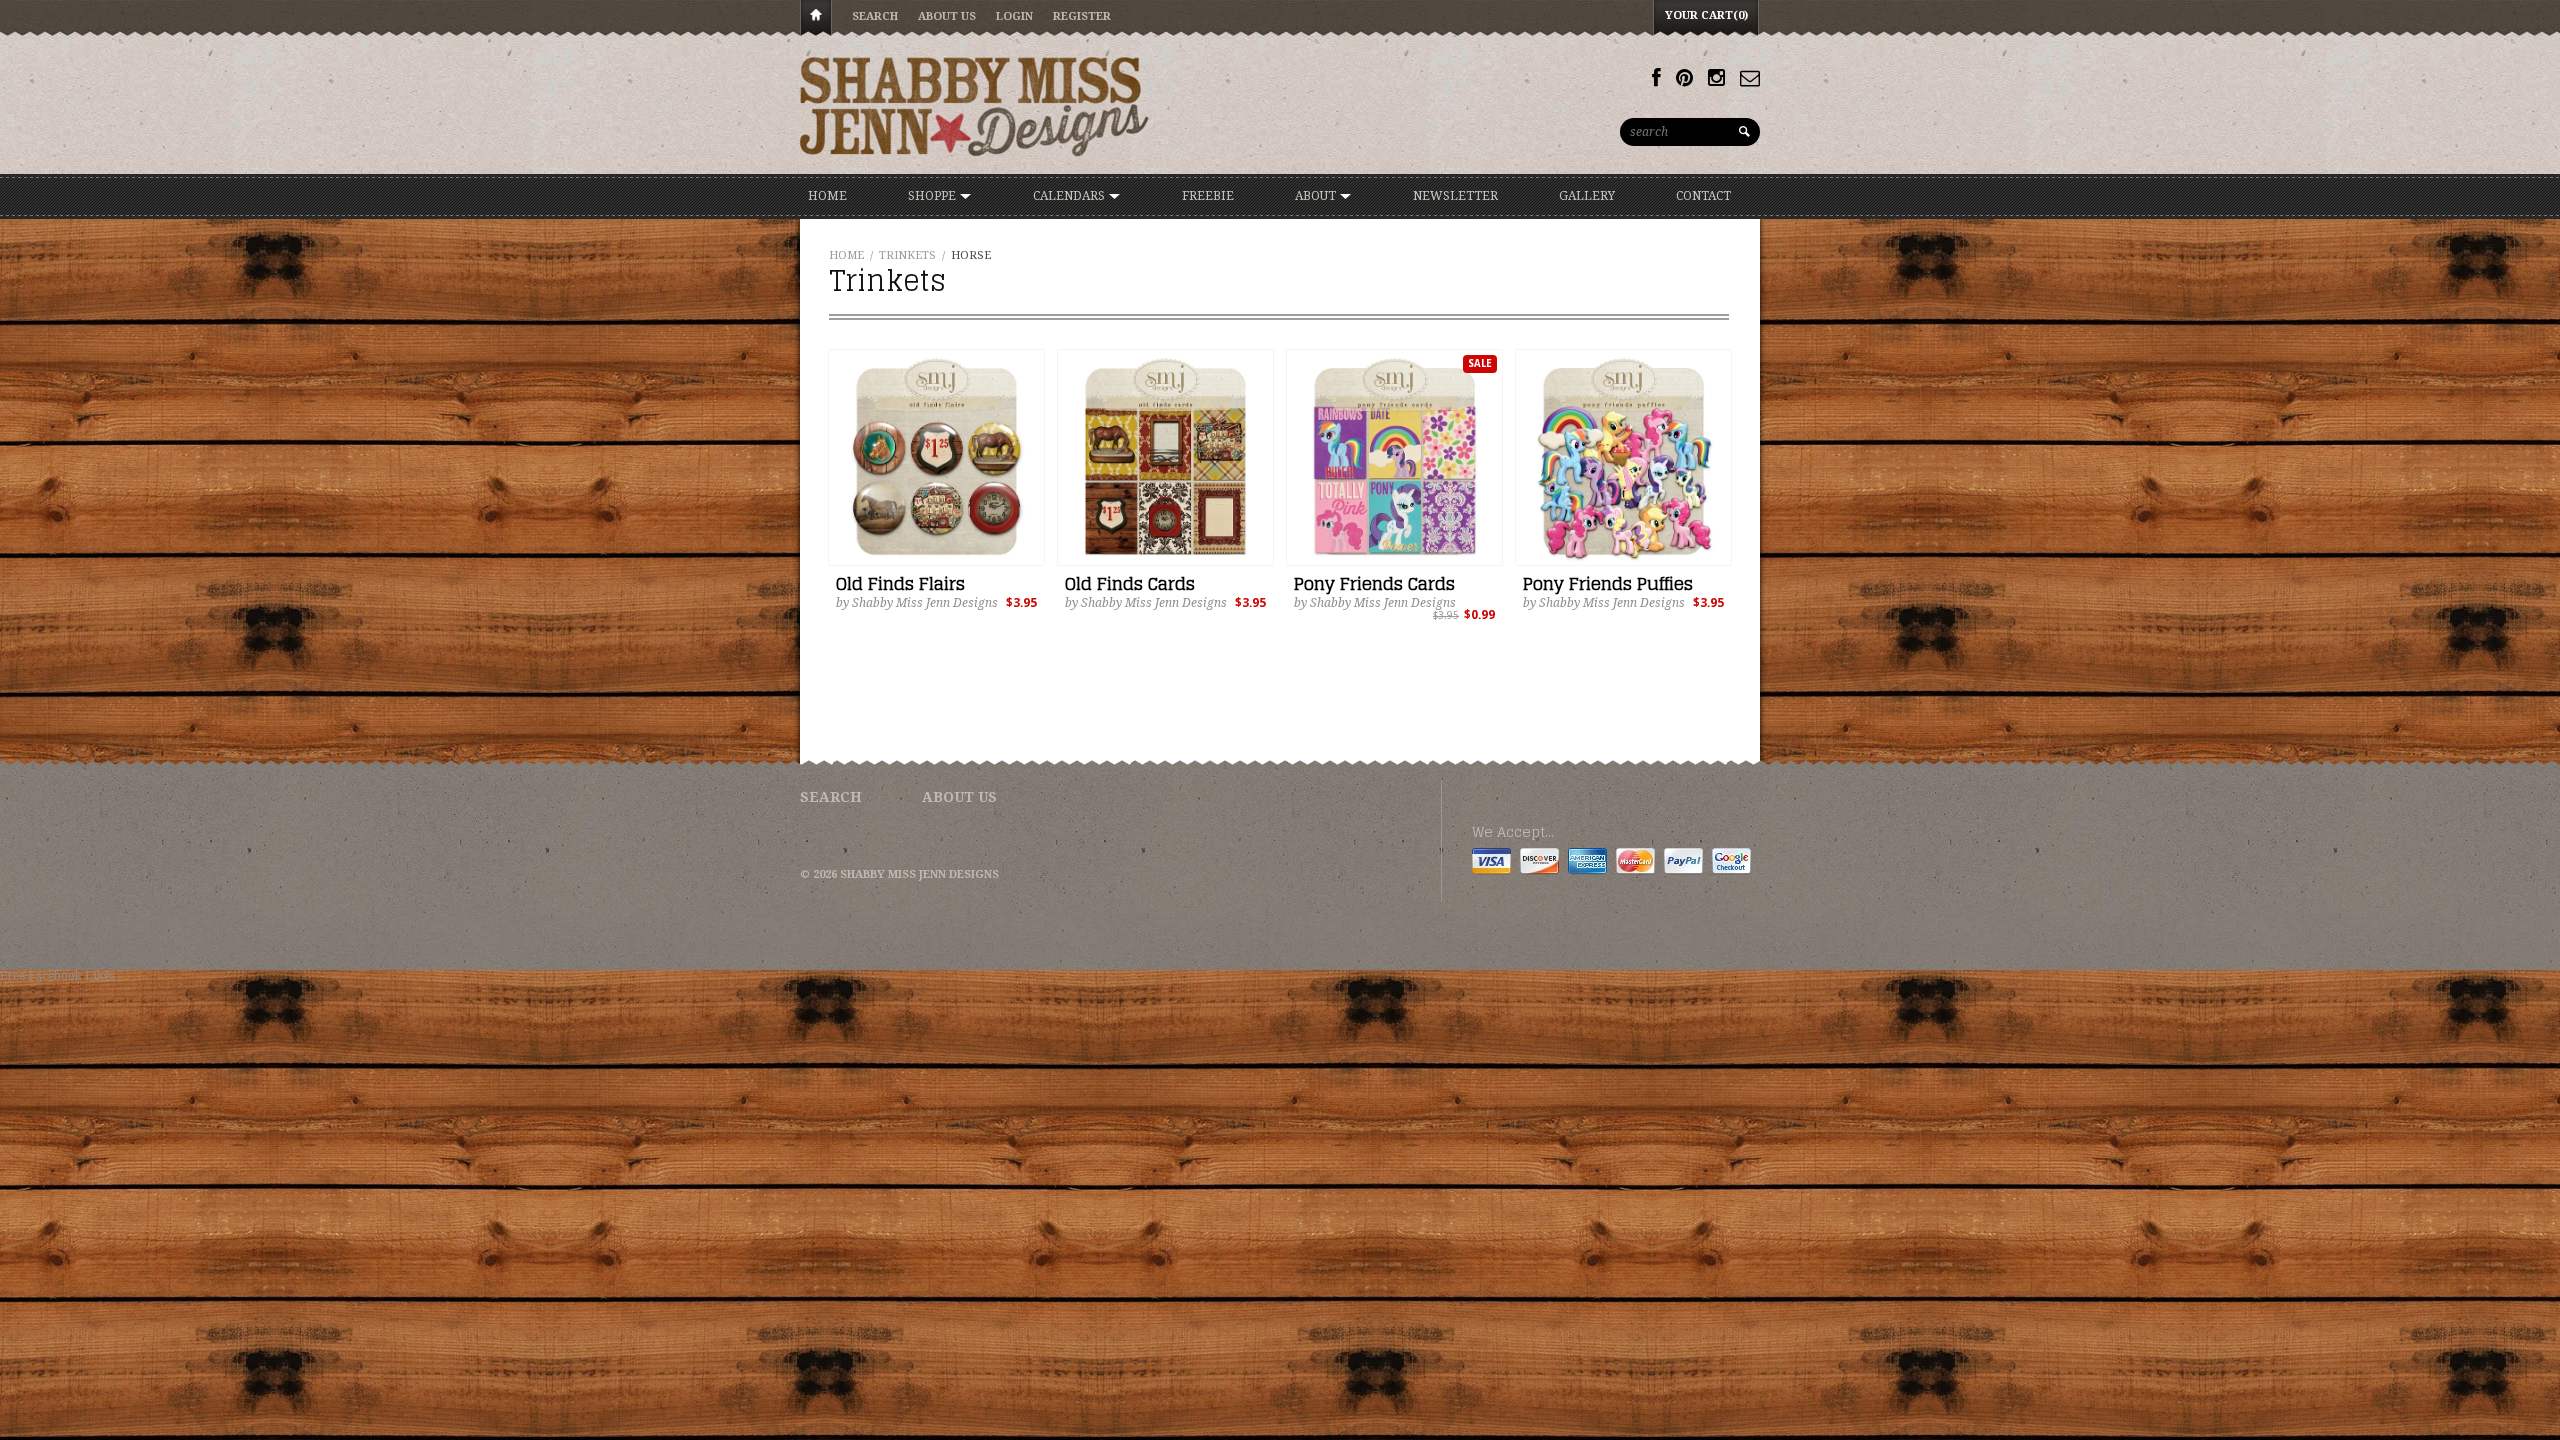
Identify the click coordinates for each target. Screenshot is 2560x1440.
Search (875, 16)
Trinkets (907, 255)
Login (1014, 16)
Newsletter (1455, 196)
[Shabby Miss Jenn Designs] (975, 106)
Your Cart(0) (1706, 15)
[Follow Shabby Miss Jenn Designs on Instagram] (1716, 78)
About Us (947, 16)
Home (816, 18)
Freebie (1208, 196)
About (1317, 196)
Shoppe (933, 196)
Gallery (1587, 196)
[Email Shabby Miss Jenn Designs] (1750, 78)
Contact (1703, 196)
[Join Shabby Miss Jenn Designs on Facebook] (1656, 78)
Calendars (1070, 196)
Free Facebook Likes (57, 976)
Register (1082, 16)
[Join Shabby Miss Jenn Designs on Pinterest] (1684, 78)
